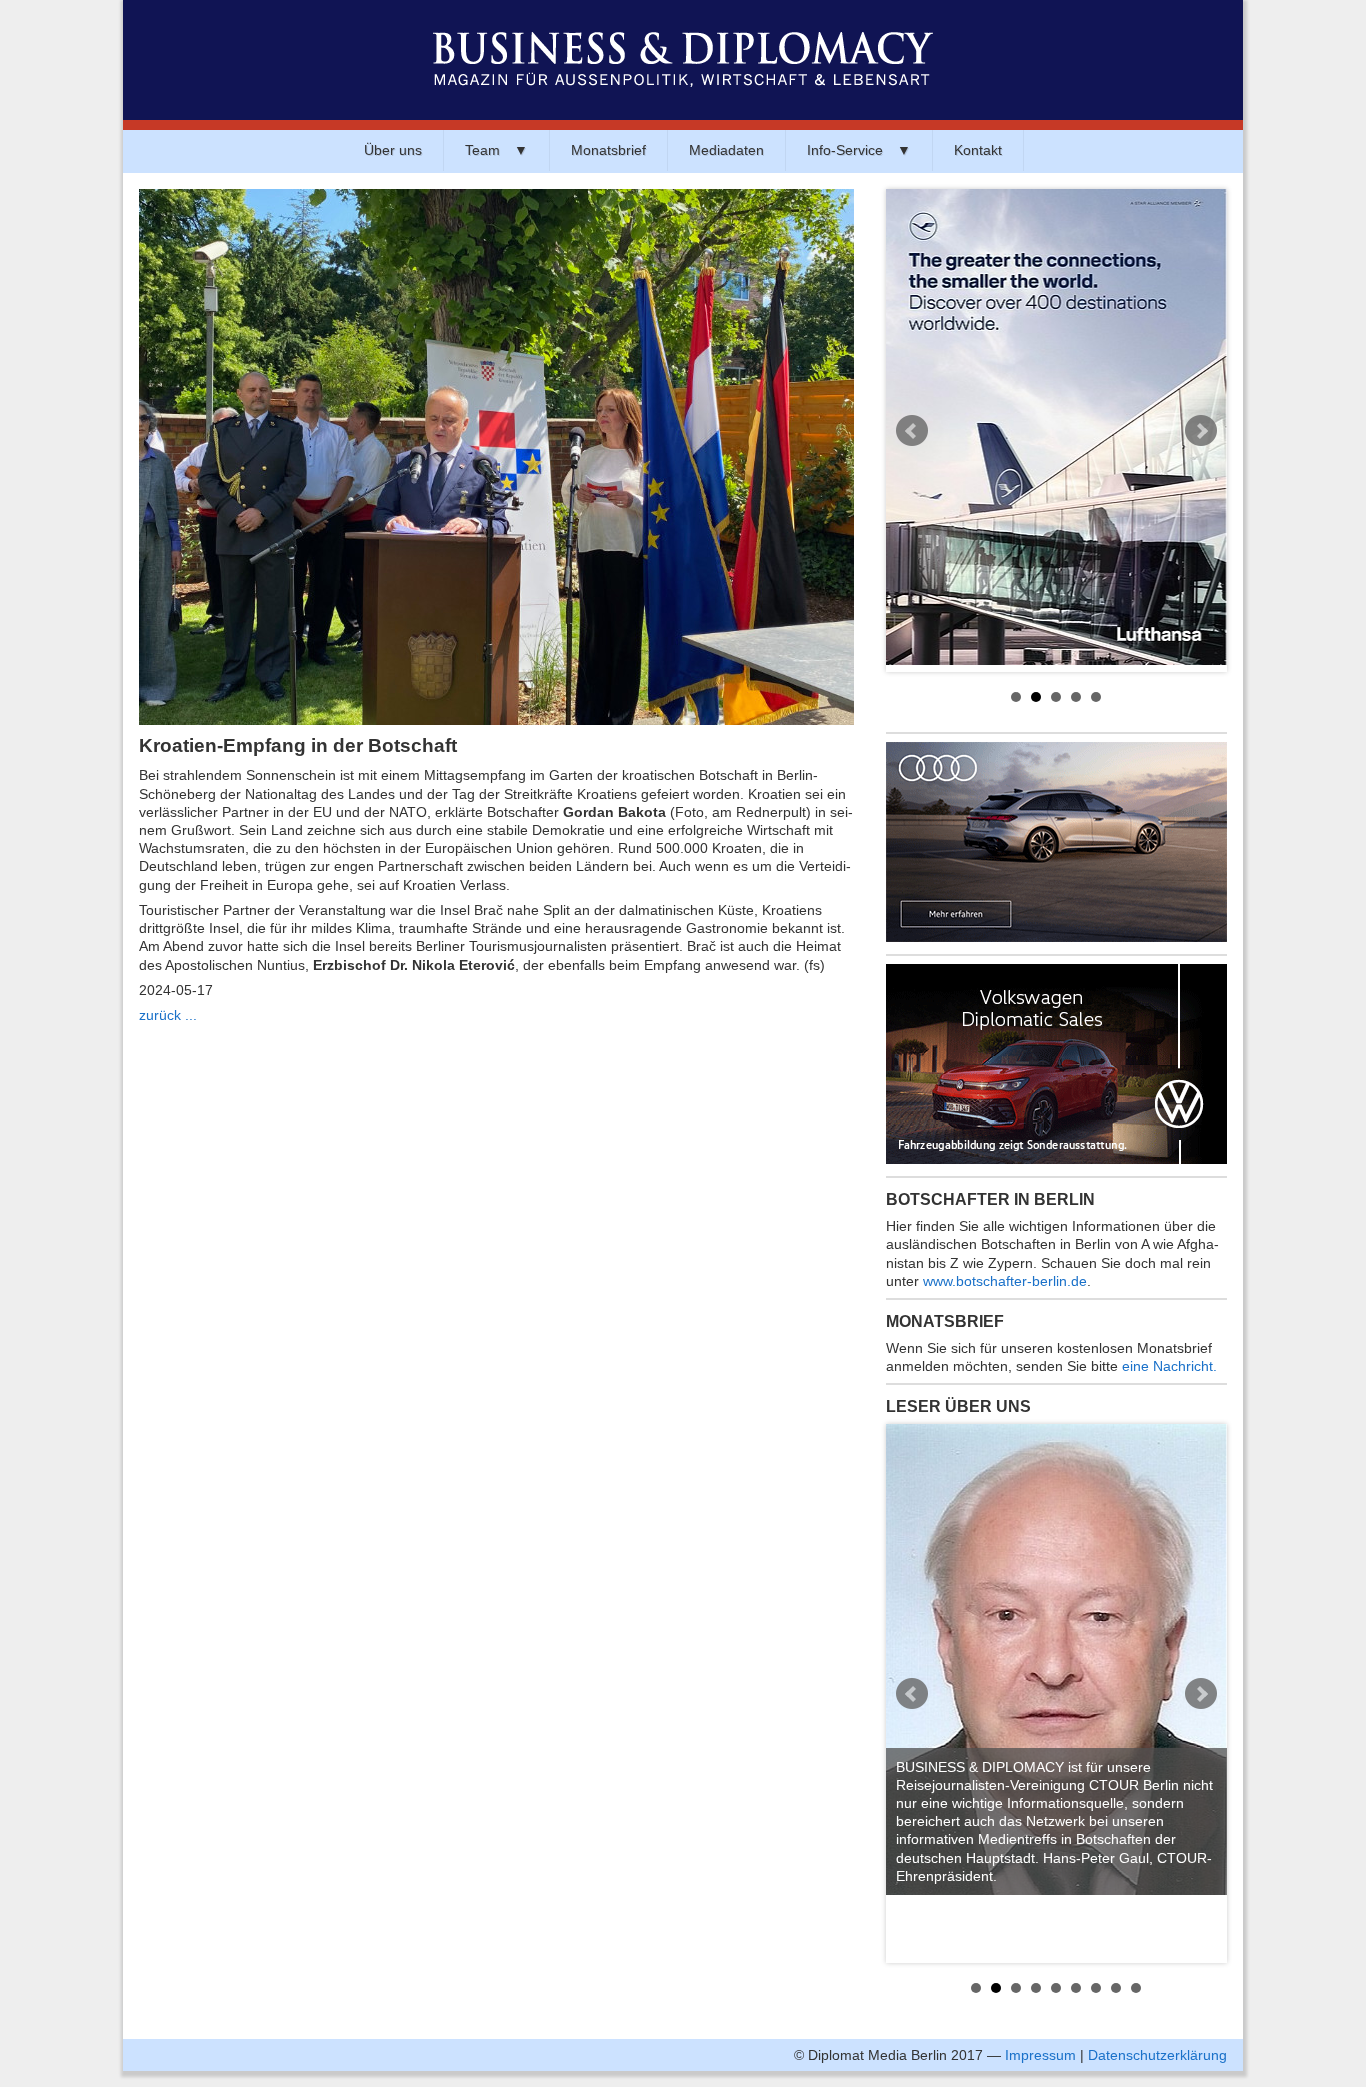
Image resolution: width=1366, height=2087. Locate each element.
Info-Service (859, 150)
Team (496, 150)
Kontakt (978, 150)
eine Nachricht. (1169, 1366)
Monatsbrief (608, 150)
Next (1201, 431)
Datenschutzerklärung (1157, 2055)
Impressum (1040, 2055)
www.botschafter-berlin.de (1005, 1281)
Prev (912, 431)
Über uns (393, 150)
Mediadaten (726, 150)
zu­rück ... (168, 1015)
